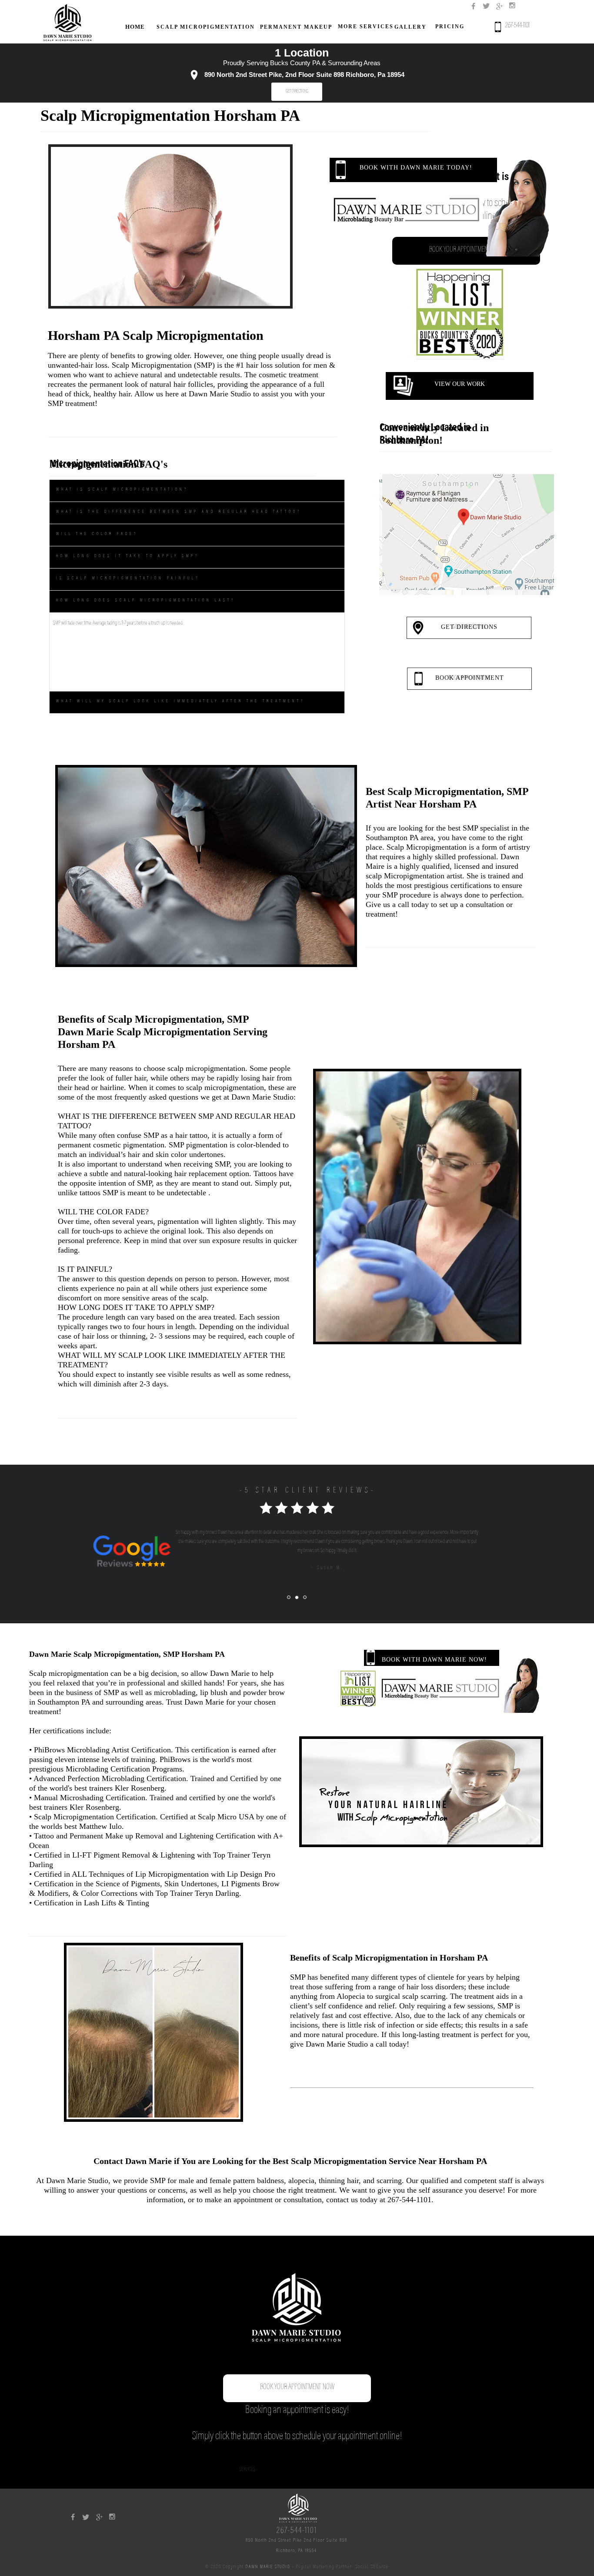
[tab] (197, 490)
